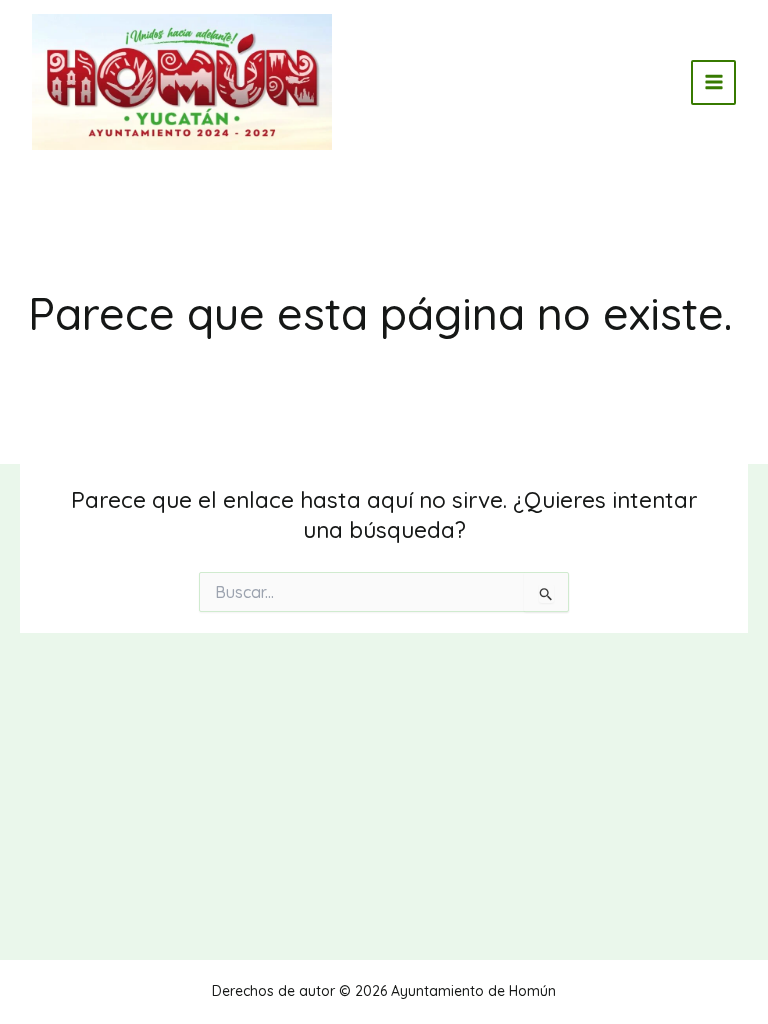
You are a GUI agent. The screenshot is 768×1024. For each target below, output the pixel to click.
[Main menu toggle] (713, 82)
